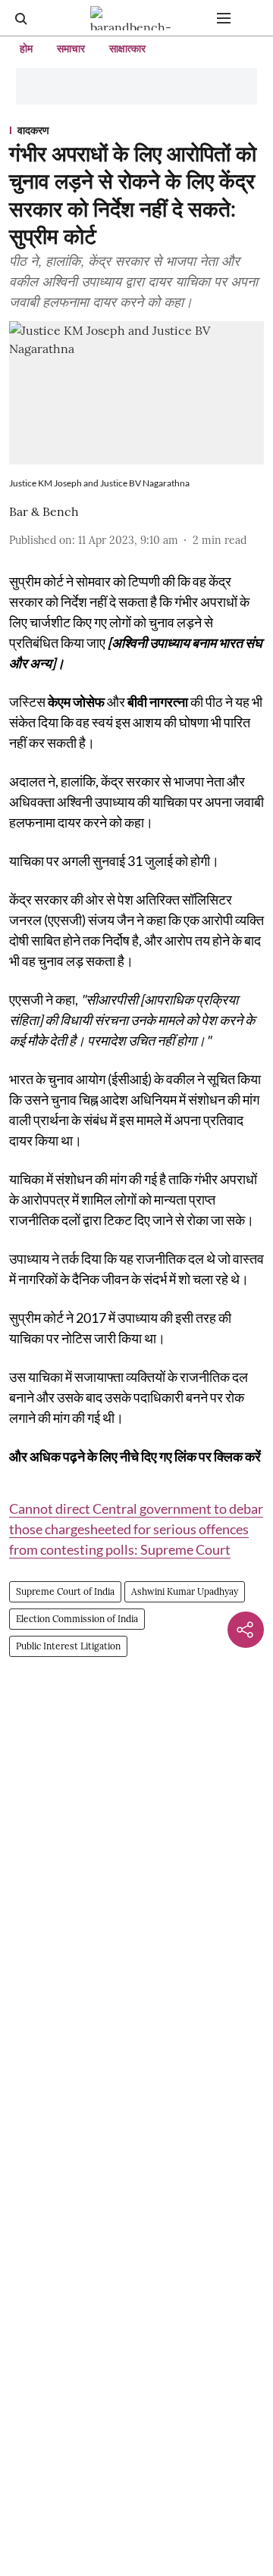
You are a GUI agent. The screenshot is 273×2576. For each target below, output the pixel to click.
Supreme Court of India (65, 1591)
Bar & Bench (44, 511)
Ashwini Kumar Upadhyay (185, 1591)
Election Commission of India (77, 1619)
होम (26, 48)
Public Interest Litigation (68, 1646)
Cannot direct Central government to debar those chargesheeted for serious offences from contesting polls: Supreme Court (136, 1529)
